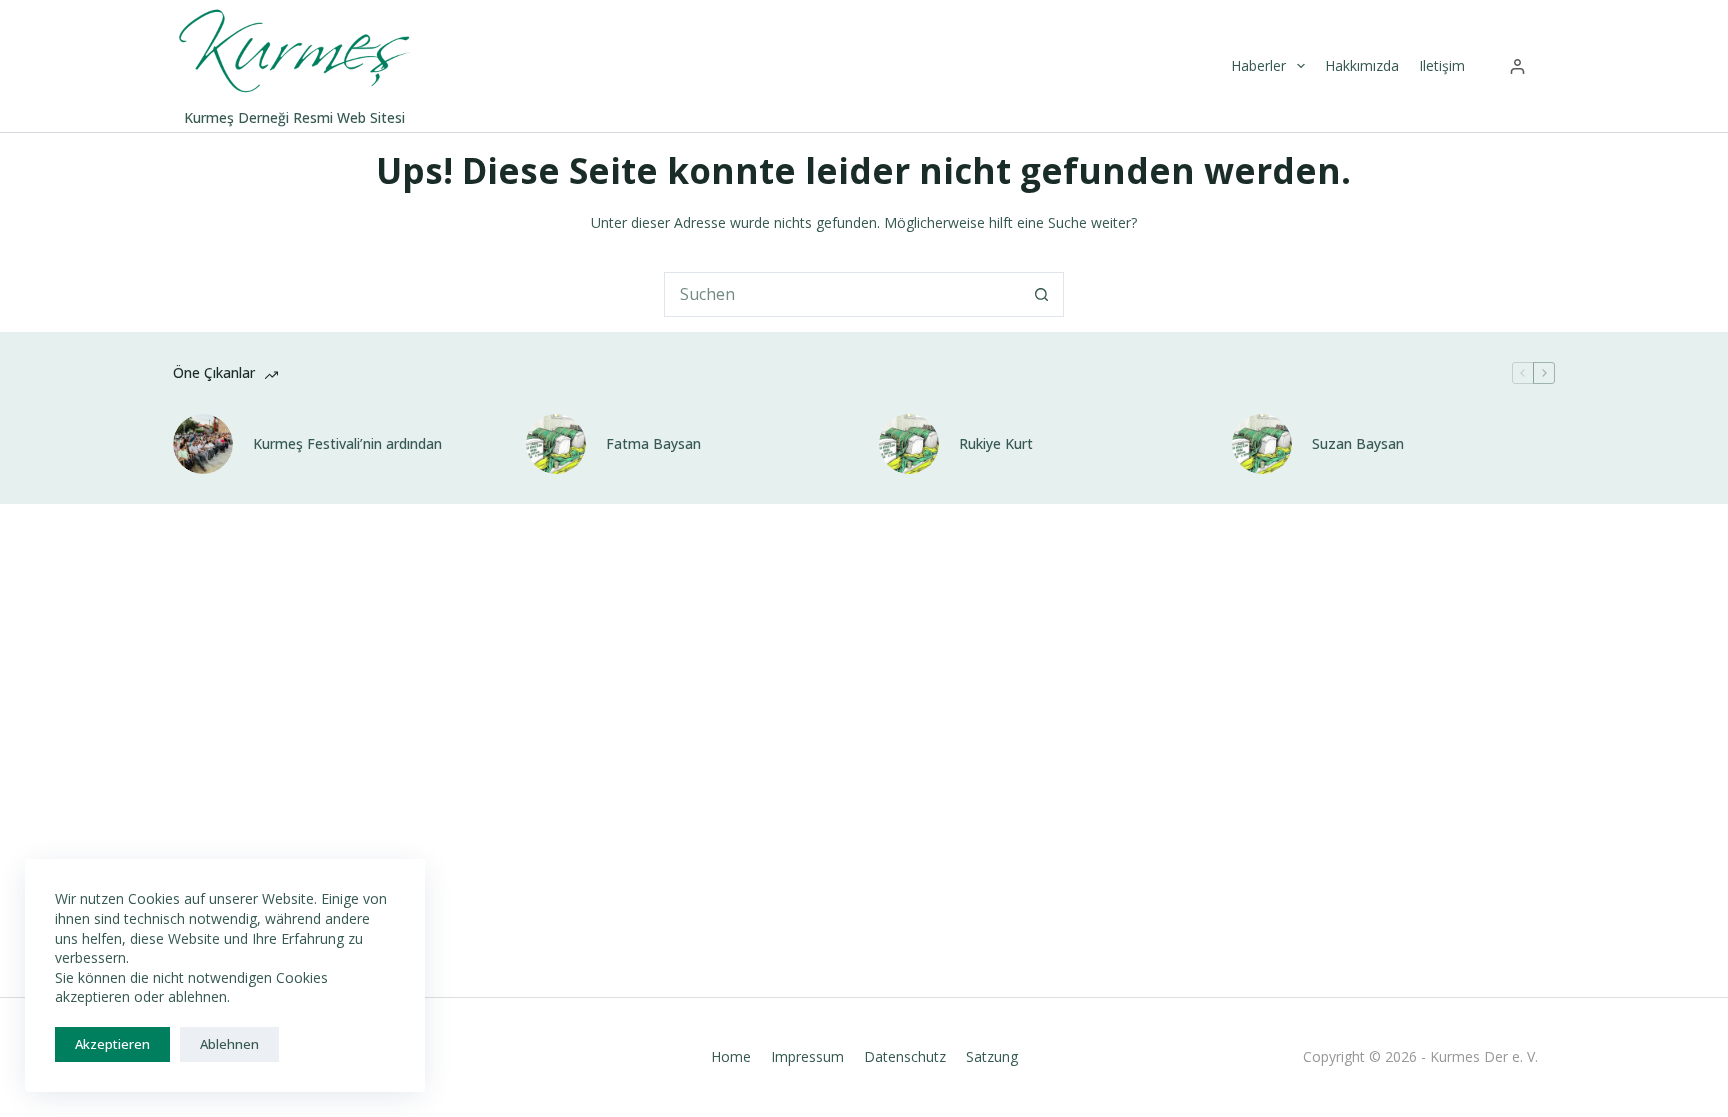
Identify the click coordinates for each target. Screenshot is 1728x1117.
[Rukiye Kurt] (909, 444)
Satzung (992, 1057)
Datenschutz (905, 1057)
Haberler (1258, 65)
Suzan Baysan (1358, 444)
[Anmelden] (1517, 66)
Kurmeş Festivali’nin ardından (347, 444)
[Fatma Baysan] (556, 444)
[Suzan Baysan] (1262, 444)
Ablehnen (229, 1044)
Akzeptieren (112, 1044)
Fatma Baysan (653, 444)
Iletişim (1442, 65)
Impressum (807, 1057)
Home (731, 1057)
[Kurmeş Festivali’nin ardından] (203, 444)
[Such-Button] (1041, 294)
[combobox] (842, 294)
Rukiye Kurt (996, 444)
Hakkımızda (1362, 65)
